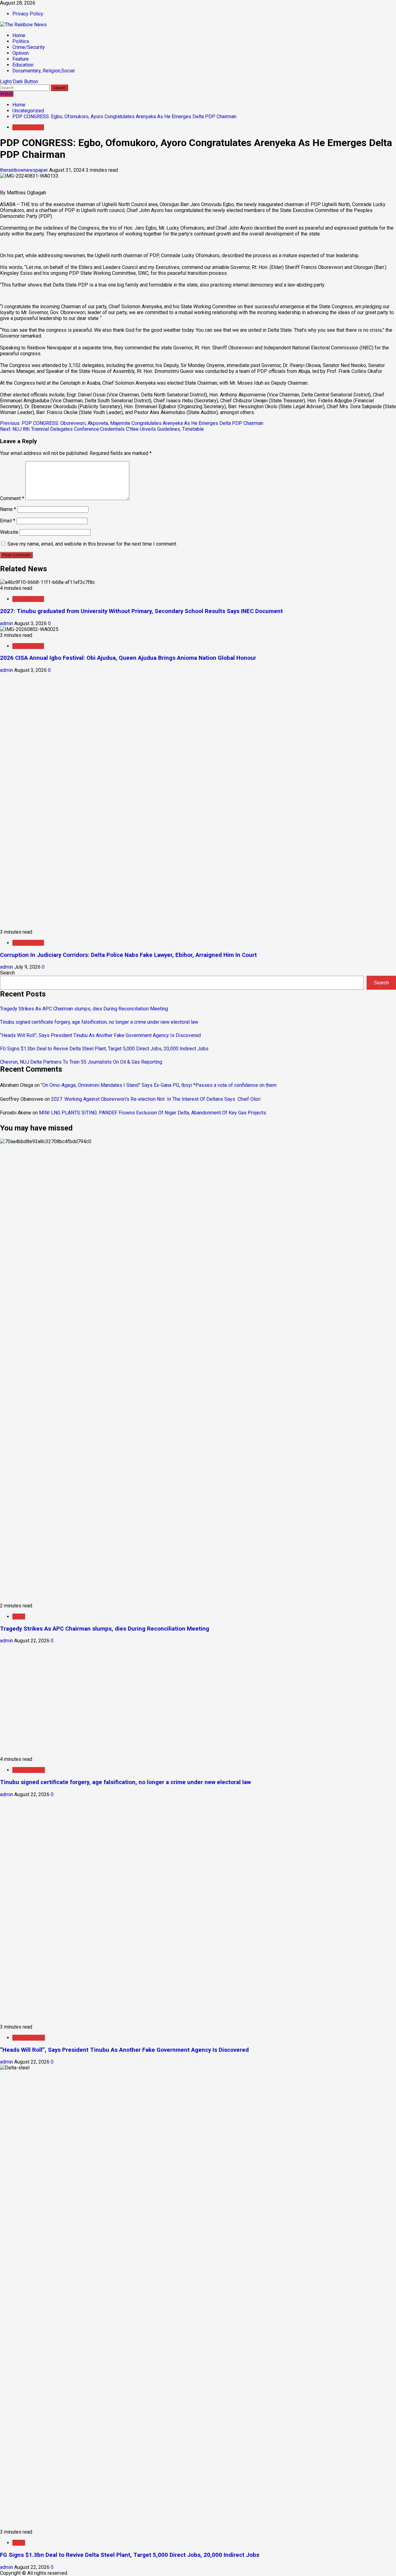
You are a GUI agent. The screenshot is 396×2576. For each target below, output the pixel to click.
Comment (12, 498)
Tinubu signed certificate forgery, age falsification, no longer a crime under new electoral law (99, 1022)
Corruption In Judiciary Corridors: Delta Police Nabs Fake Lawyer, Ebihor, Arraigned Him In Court (128, 955)
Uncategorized (28, 127)
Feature (21, 59)
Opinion (21, 53)
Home (19, 35)
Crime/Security (29, 47)
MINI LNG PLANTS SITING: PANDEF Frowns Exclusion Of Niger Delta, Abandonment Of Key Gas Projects (153, 1113)
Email (8, 521)
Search (7, 973)
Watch (7, 94)
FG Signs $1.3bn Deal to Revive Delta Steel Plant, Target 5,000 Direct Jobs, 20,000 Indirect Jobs (104, 1049)
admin (7, 623)
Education (23, 65)
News (19, 1616)
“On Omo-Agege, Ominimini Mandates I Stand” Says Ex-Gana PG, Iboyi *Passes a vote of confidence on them (159, 1085)
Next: (102, 429)
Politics (21, 41)
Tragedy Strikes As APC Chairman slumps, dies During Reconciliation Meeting (84, 1009)
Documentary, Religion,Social (43, 71)
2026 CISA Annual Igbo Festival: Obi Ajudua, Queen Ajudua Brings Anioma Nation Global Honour (128, 658)
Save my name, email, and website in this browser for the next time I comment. (92, 544)
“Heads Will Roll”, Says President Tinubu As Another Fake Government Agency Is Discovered (100, 1035)
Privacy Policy (28, 14)
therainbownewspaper (25, 170)
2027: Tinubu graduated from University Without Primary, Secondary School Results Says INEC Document (144, 611)
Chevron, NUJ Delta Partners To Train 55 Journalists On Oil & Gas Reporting (81, 1062)
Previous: (132, 423)
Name (8, 509)
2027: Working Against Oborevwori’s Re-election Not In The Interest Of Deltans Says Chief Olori (156, 1099)
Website (9, 532)
